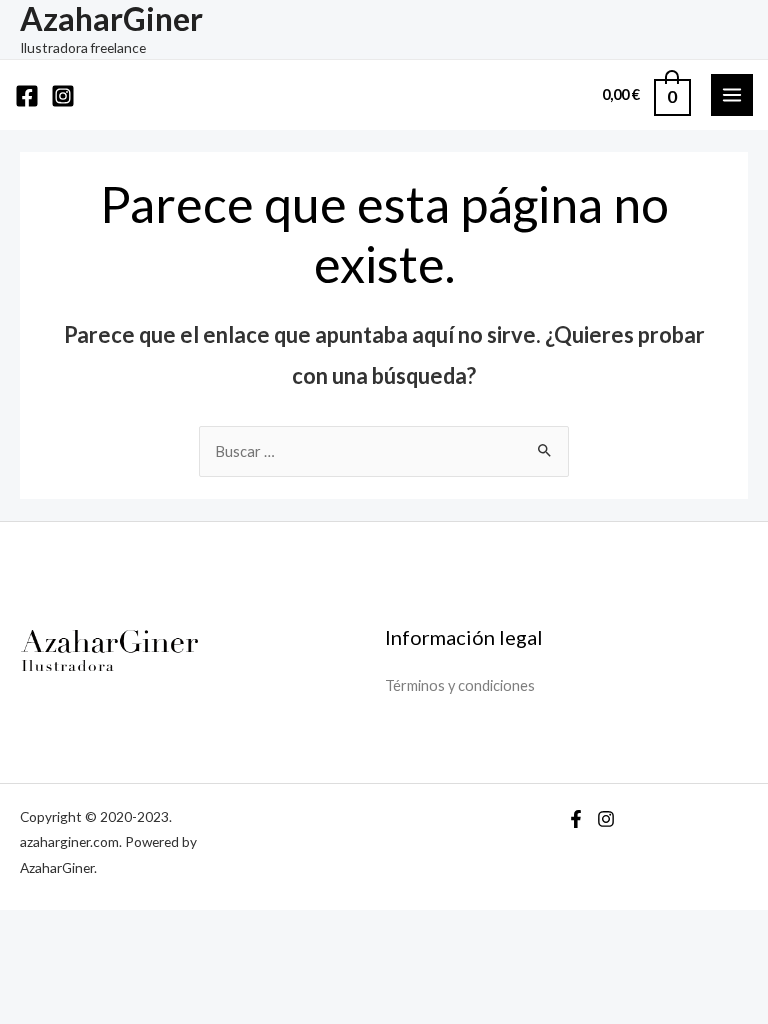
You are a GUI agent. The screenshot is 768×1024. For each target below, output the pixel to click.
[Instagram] (63, 96)
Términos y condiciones (460, 685)
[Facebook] (27, 96)
